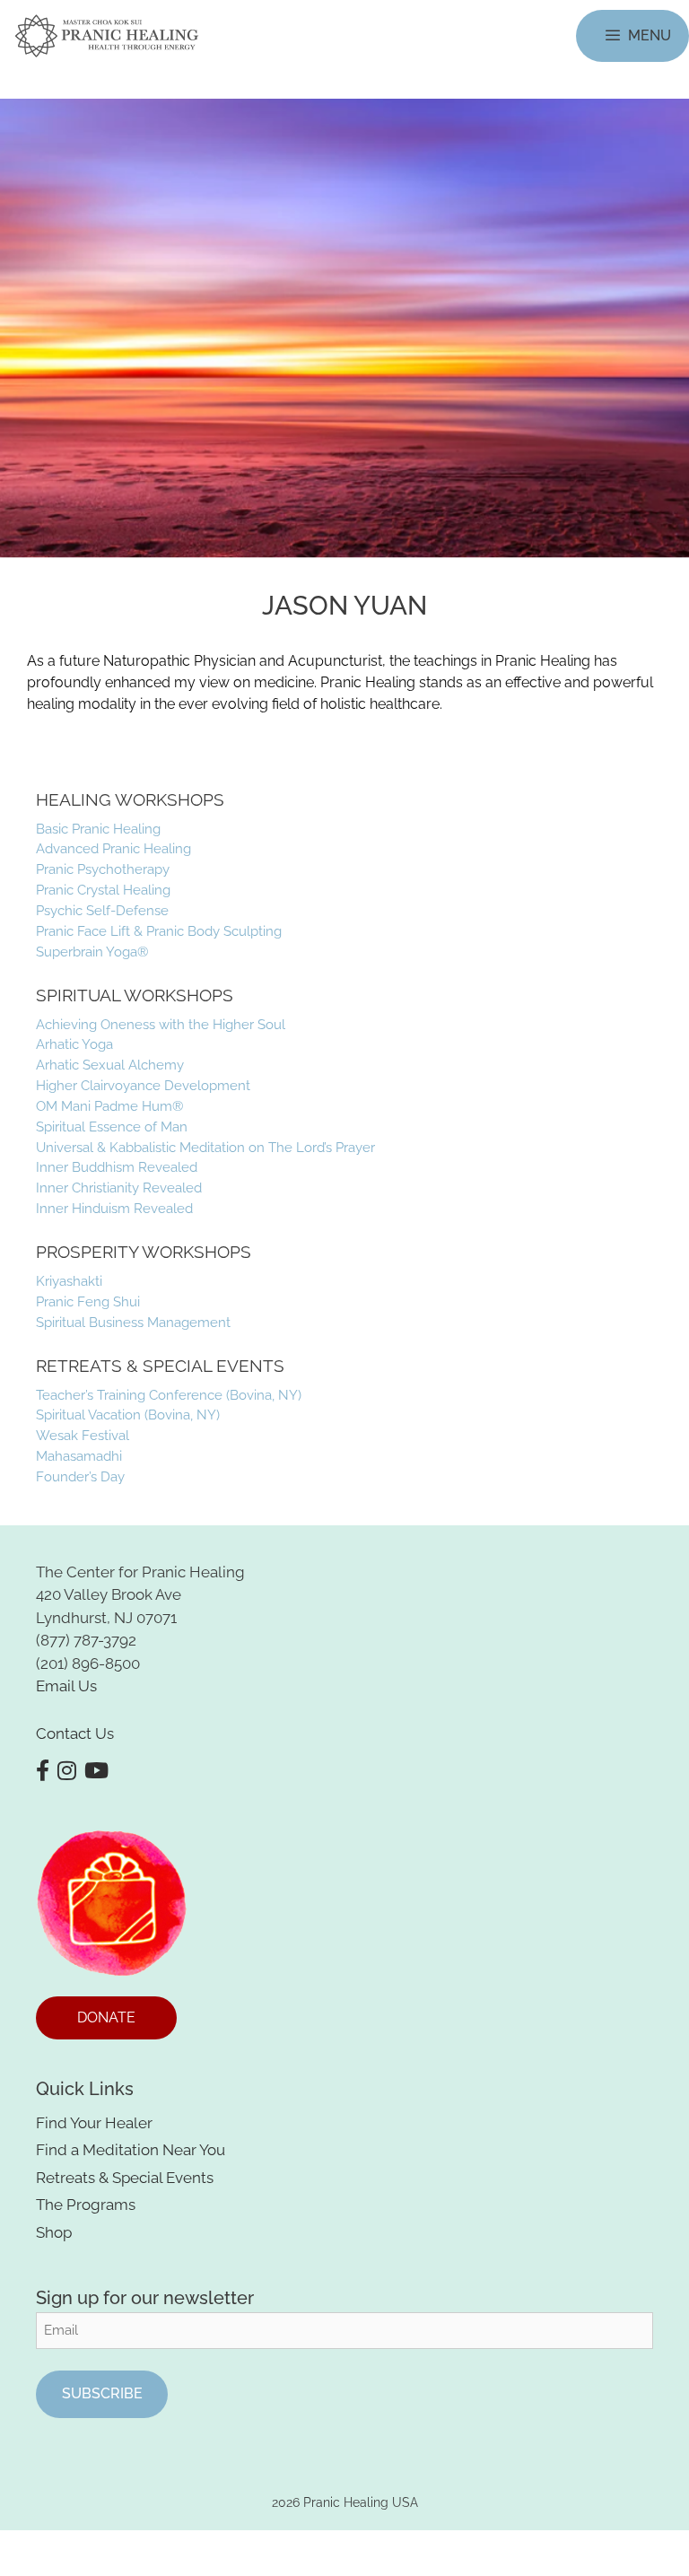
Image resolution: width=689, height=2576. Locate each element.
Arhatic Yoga (74, 1044)
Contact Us (75, 1733)
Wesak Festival (83, 1435)
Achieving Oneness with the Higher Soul (161, 1024)
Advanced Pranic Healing (113, 848)
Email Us (66, 1686)
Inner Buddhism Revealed (117, 1167)
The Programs (86, 2205)
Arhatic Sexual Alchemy (110, 1065)
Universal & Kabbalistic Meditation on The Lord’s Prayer (205, 1147)
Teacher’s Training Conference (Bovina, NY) (169, 1395)
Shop (54, 2232)
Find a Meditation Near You (131, 2150)
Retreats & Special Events (125, 2178)
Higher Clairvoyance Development (143, 1085)
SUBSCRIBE (102, 2393)
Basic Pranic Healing (98, 829)
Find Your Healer (94, 2123)
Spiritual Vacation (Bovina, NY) (128, 1415)
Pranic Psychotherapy (103, 869)
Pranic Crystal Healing (103, 890)
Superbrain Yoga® (92, 952)
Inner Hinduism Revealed (114, 1208)
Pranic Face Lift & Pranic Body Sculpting (159, 931)
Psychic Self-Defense (102, 910)
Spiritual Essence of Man (112, 1126)
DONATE (106, 2017)
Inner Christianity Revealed (119, 1188)
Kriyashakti (69, 1281)
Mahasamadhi (79, 1456)
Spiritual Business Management (133, 1322)
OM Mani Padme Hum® (109, 1106)
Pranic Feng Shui (88, 1301)
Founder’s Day (80, 1476)
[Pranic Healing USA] (107, 36)
